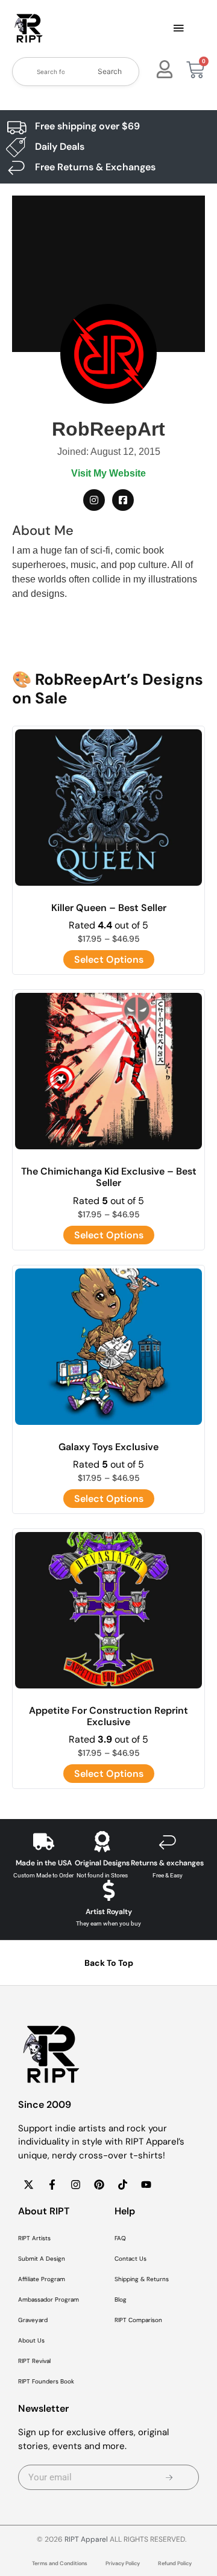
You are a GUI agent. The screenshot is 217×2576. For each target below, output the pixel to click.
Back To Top (109, 1963)
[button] (178, 29)
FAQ (120, 2238)
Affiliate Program (42, 2279)
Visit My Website (108, 473)
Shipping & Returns (142, 2279)
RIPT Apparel (86, 2539)
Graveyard (33, 2320)
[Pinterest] (99, 2184)
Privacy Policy (123, 2563)
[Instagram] (75, 2184)
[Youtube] (146, 2184)
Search (110, 71)
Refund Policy (175, 2563)
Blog (121, 2300)
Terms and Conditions (60, 2563)
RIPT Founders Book (46, 2381)
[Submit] (169, 2477)
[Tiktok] (122, 2184)
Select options (109, 959)
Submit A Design (42, 2259)
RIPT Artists (34, 2238)
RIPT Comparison (138, 2320)
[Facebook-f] (52, 2184)
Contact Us (131, 2259)
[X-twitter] (28, 2184)
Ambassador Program (49, 2300)
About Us (31, 2340)
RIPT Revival (34, 2361)
